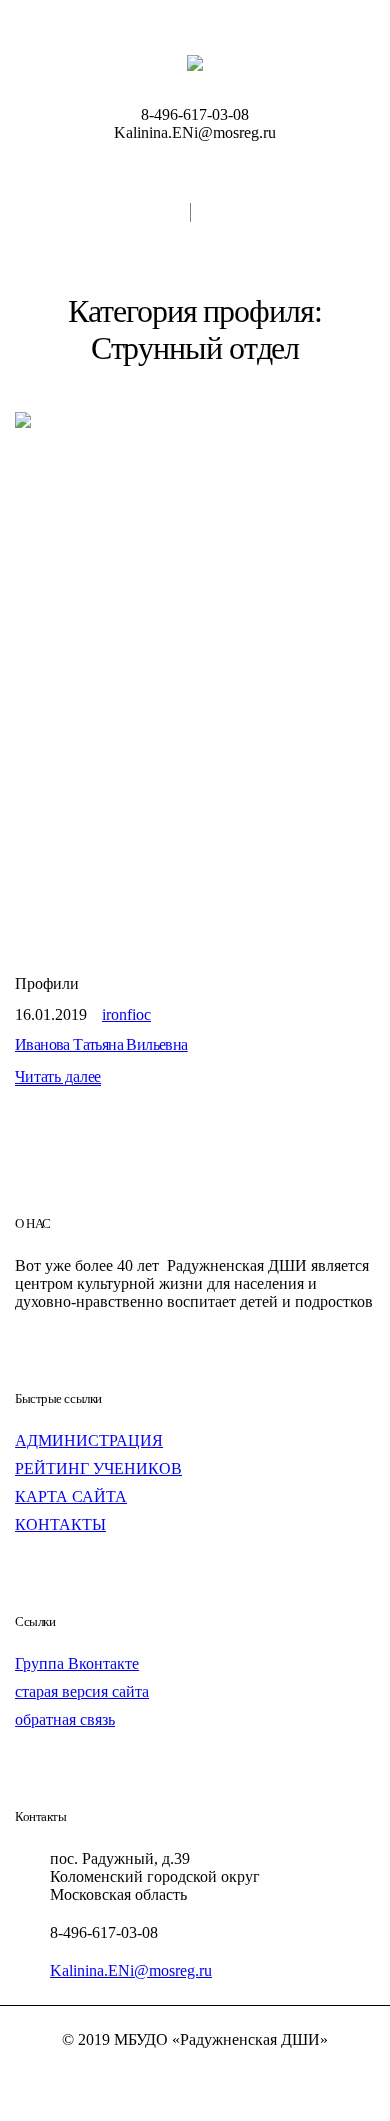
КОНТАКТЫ (60, 1524)
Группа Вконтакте (77, 1663)
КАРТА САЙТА (71, 1496)
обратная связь (65, 1719)
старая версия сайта (82, 1691)
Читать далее (58, 1077)
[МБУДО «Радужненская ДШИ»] (195, 62)
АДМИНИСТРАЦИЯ (89, 1440)
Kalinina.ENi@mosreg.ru (131, 1970)
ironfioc (126, 1014)
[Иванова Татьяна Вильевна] (195, 679)
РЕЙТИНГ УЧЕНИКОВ (98, 1468)
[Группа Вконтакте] (195, 2075)
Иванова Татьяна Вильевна (101, 1044)
